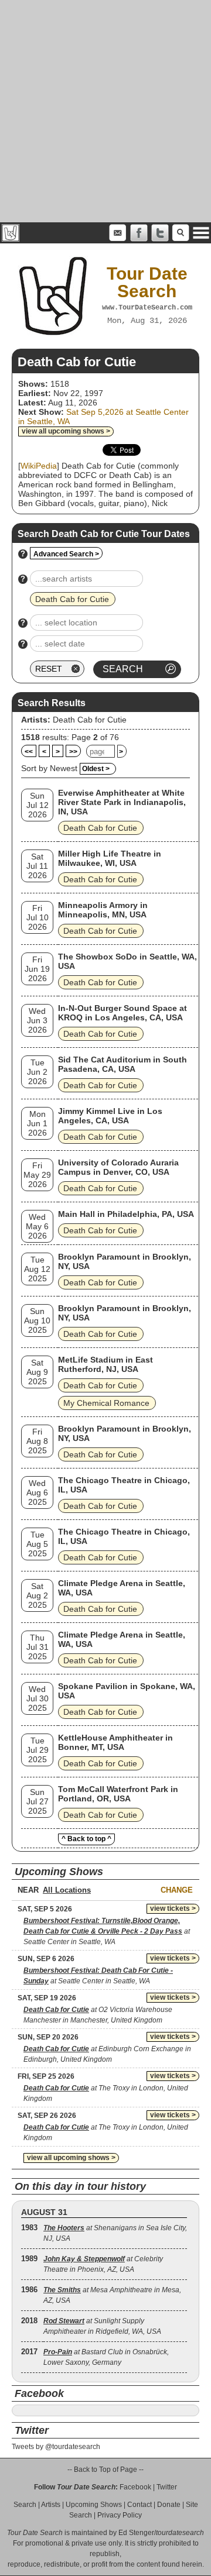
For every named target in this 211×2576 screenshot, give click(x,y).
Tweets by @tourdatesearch (56, 2447)
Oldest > (96, 769)
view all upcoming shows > (66, 431)
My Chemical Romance (106, 1403)
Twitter (167, 2487)
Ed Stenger (136, 2533)
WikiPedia (39, 466)
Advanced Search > (66, 554)
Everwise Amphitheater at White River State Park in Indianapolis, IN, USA (122, 802)
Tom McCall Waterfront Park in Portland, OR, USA (118, 1794)
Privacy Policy (120, 2515)
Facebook (135, 2487)
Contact (139, 2505)
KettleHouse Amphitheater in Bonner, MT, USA (115, 1742)
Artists (51, 2505)
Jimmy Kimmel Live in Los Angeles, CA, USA (110, 1116)
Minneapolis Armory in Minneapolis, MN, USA (103, 910)
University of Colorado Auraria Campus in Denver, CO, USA (118, 1167)
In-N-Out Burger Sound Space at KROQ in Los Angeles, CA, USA (122, 1013)
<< (29, 752)
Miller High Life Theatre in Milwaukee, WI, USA (110, 858)
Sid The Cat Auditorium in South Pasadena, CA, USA (122, 1064)
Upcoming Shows (94, 2505)
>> (73, 752)
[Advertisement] (105, 111)
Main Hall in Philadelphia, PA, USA (126, 1214)
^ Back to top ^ (86, 1839)
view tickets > (173, 1908)
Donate (169, 2505)
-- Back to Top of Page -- (105, 2470)
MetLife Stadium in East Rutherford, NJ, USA (105, 1364)
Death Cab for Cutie (90, 720)
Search (25, 2505)
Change (177, 1890)
